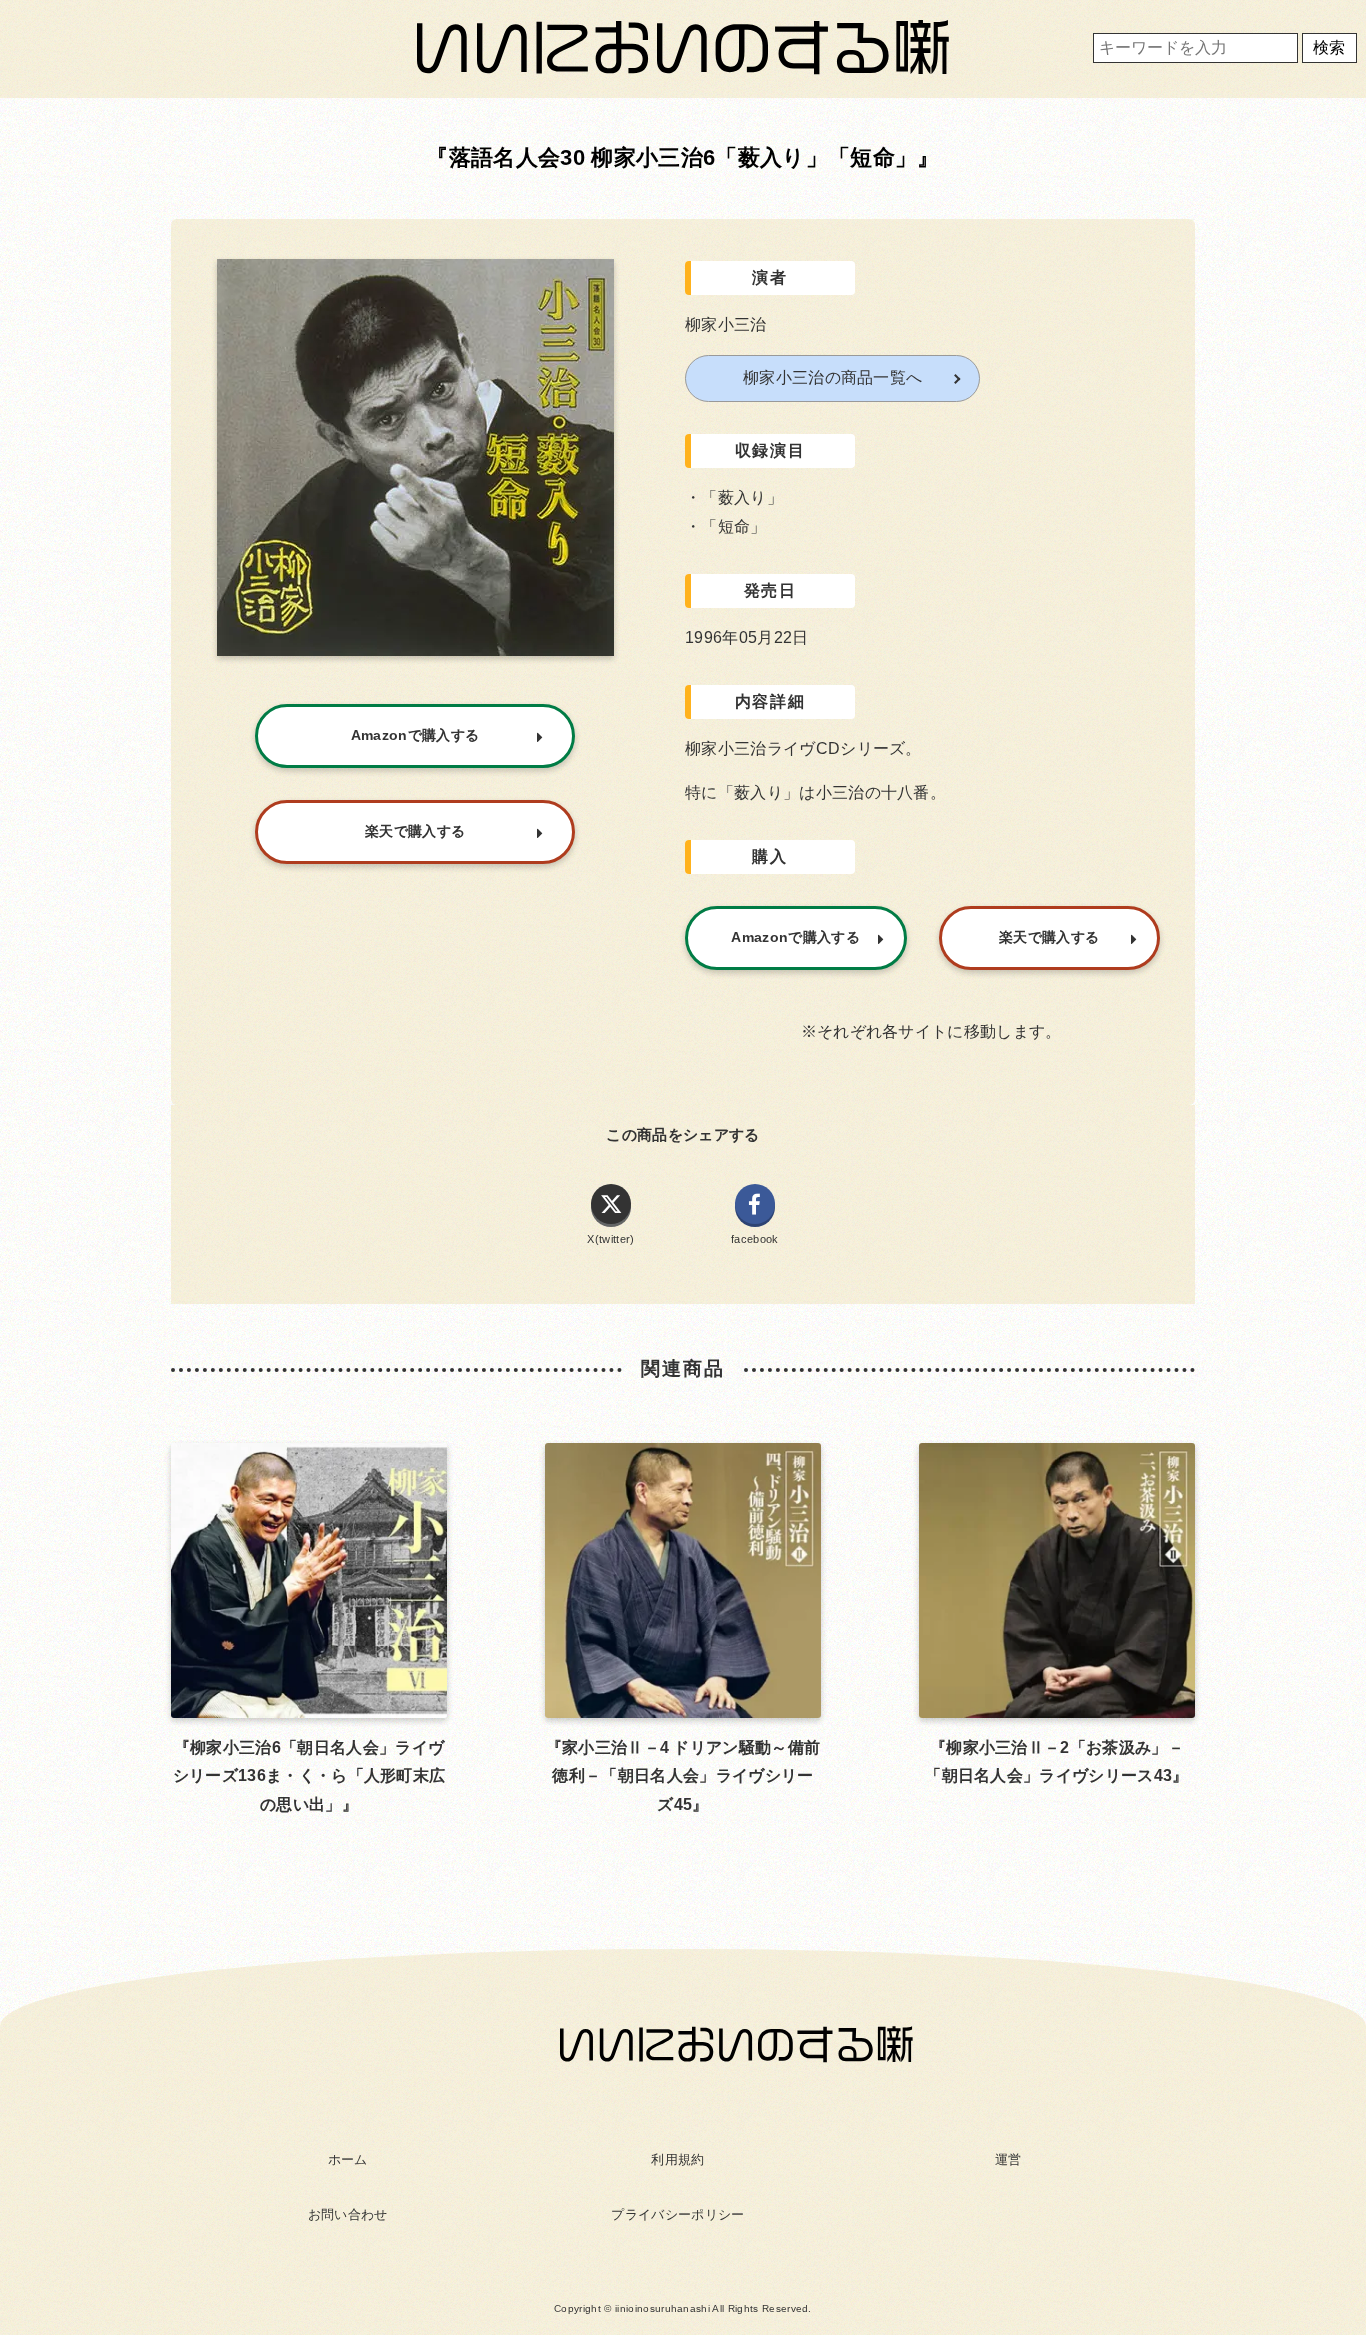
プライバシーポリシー (677, 2214)
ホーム (348, 2159)
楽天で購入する (1049, 937)
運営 (1008, 2159)
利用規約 (677, 2159)
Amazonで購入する (795, 937)
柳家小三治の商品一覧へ (833, 377)
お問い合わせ (348, 2214)
